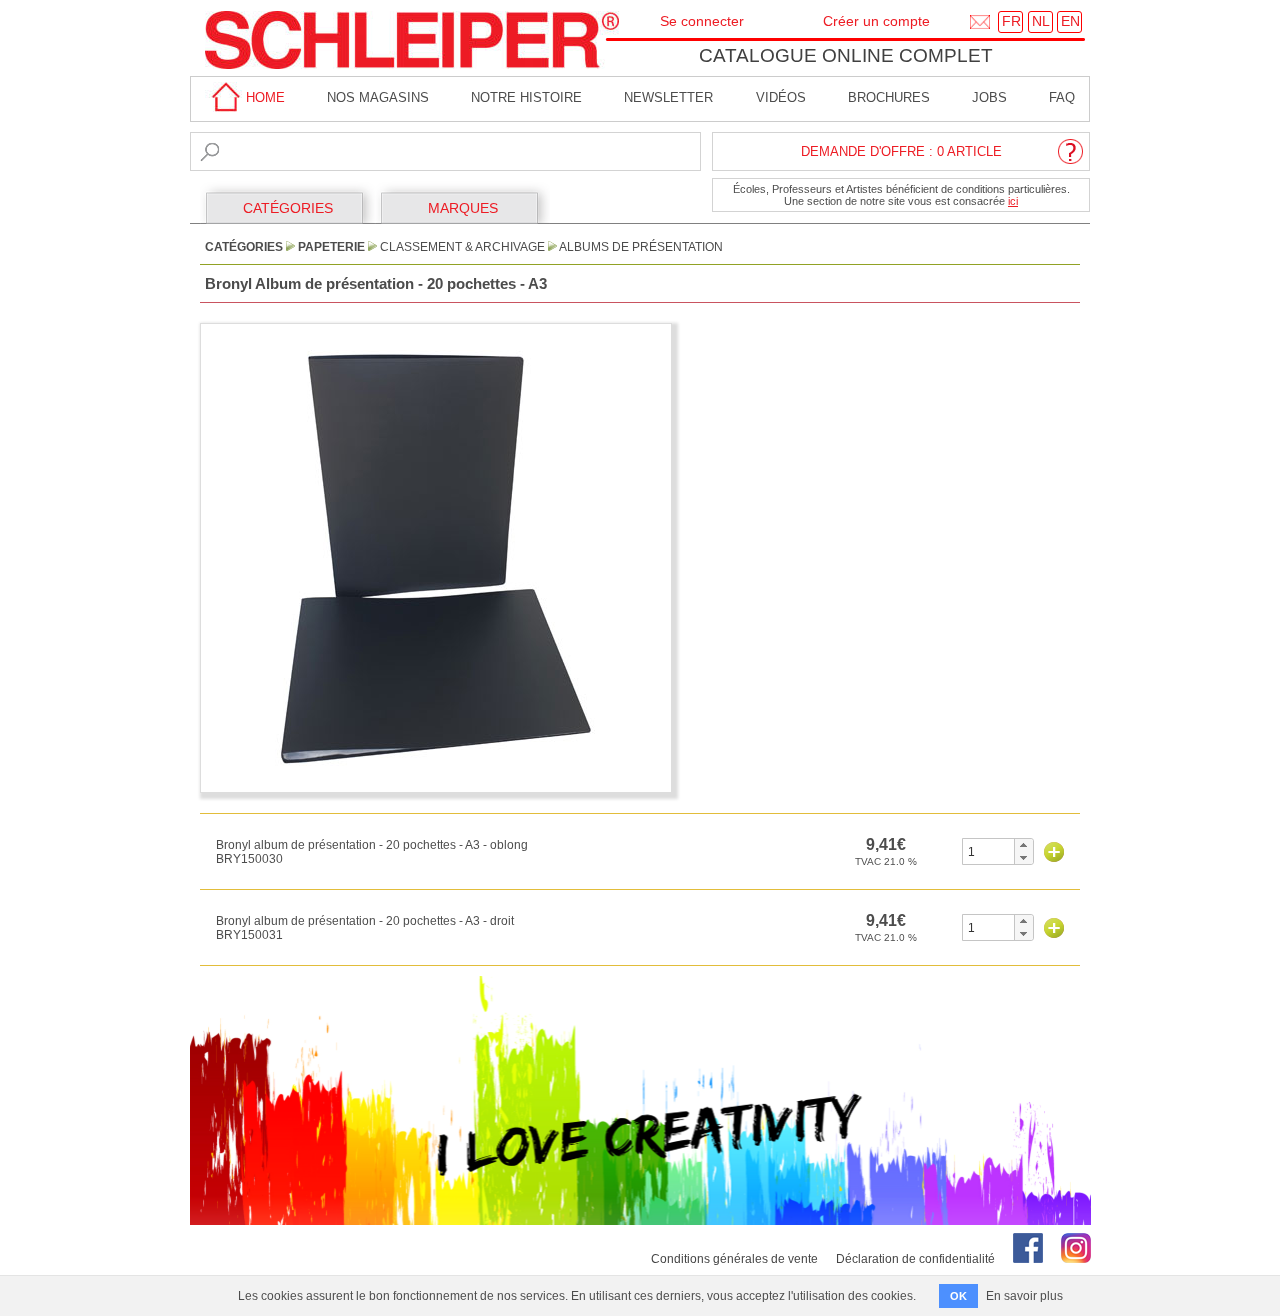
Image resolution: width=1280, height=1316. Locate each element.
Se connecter (702, 21)
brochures (889, 97)
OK (958, 1296)
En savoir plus (1024, 1296)
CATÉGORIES (288, 208)
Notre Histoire (526, 97)
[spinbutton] (988, 851)
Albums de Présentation (641, 247)
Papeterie (331, 247)
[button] (1023, 845)
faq (1062, 97)
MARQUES (463, 208)
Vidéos (781, 97)
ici (1013, 201)
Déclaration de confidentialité (915, 1259)
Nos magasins (378, 97)
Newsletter (668, 97)
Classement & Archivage (462, 247)
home (263, 97)
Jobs (989, 97)
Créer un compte (876, 21)
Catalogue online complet (846, 55)
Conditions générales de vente (734, 1259)
